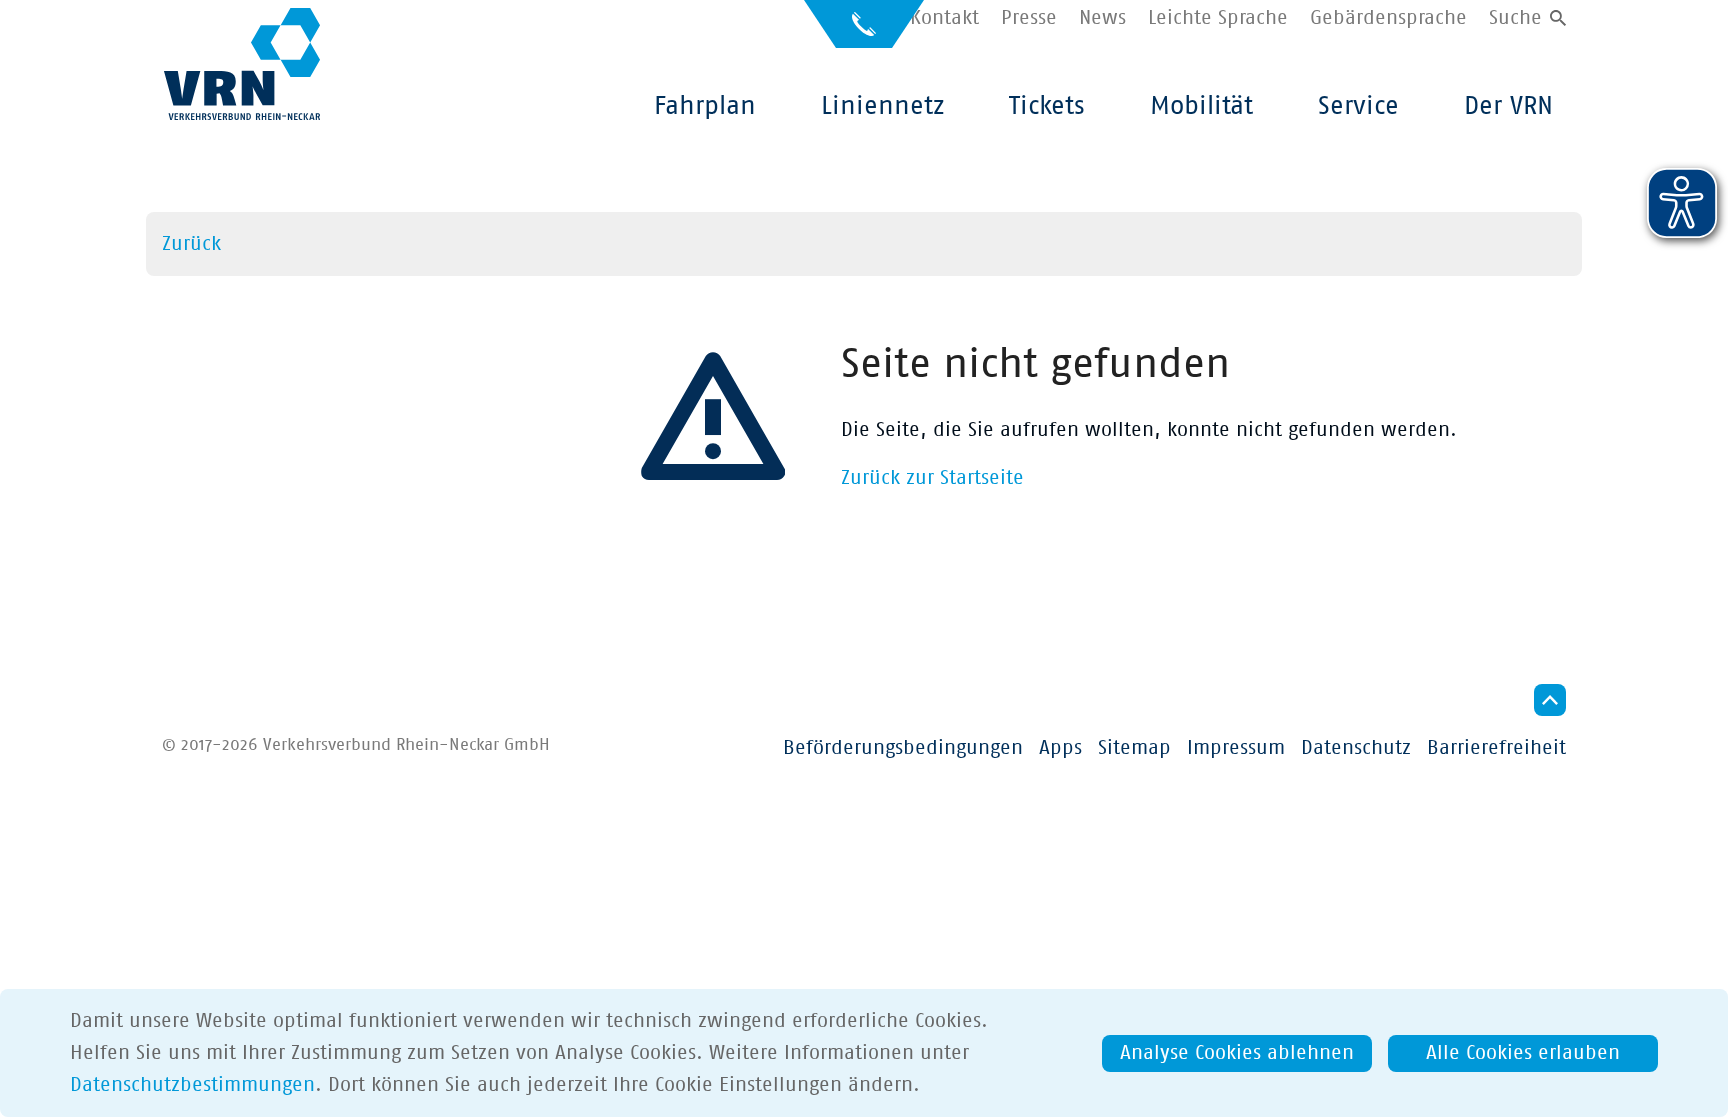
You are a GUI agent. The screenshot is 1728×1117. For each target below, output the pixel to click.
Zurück (191, 244)
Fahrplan (705, 106)
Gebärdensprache (1388, 18)
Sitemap (1134, 748)
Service (1358, 106)
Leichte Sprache (1218, 18)
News (1102, 18)
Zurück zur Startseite (932, 478)
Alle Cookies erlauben (1523, 1053)
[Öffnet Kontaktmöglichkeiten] (864, 32)
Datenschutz (1356, 748)
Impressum (1236, 748)
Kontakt (944, 18)
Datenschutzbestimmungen (192, 1085)
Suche (1515, 18)
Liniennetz (882, 106)
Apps (1060, 748)
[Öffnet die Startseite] (242, 64)
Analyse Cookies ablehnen (1237, 1053)
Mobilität (1201, 106)
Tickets (1047, 106)
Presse (1029, 18)
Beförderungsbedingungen (903, 748)
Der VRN (1508, 106)
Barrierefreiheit (1496, 748)
